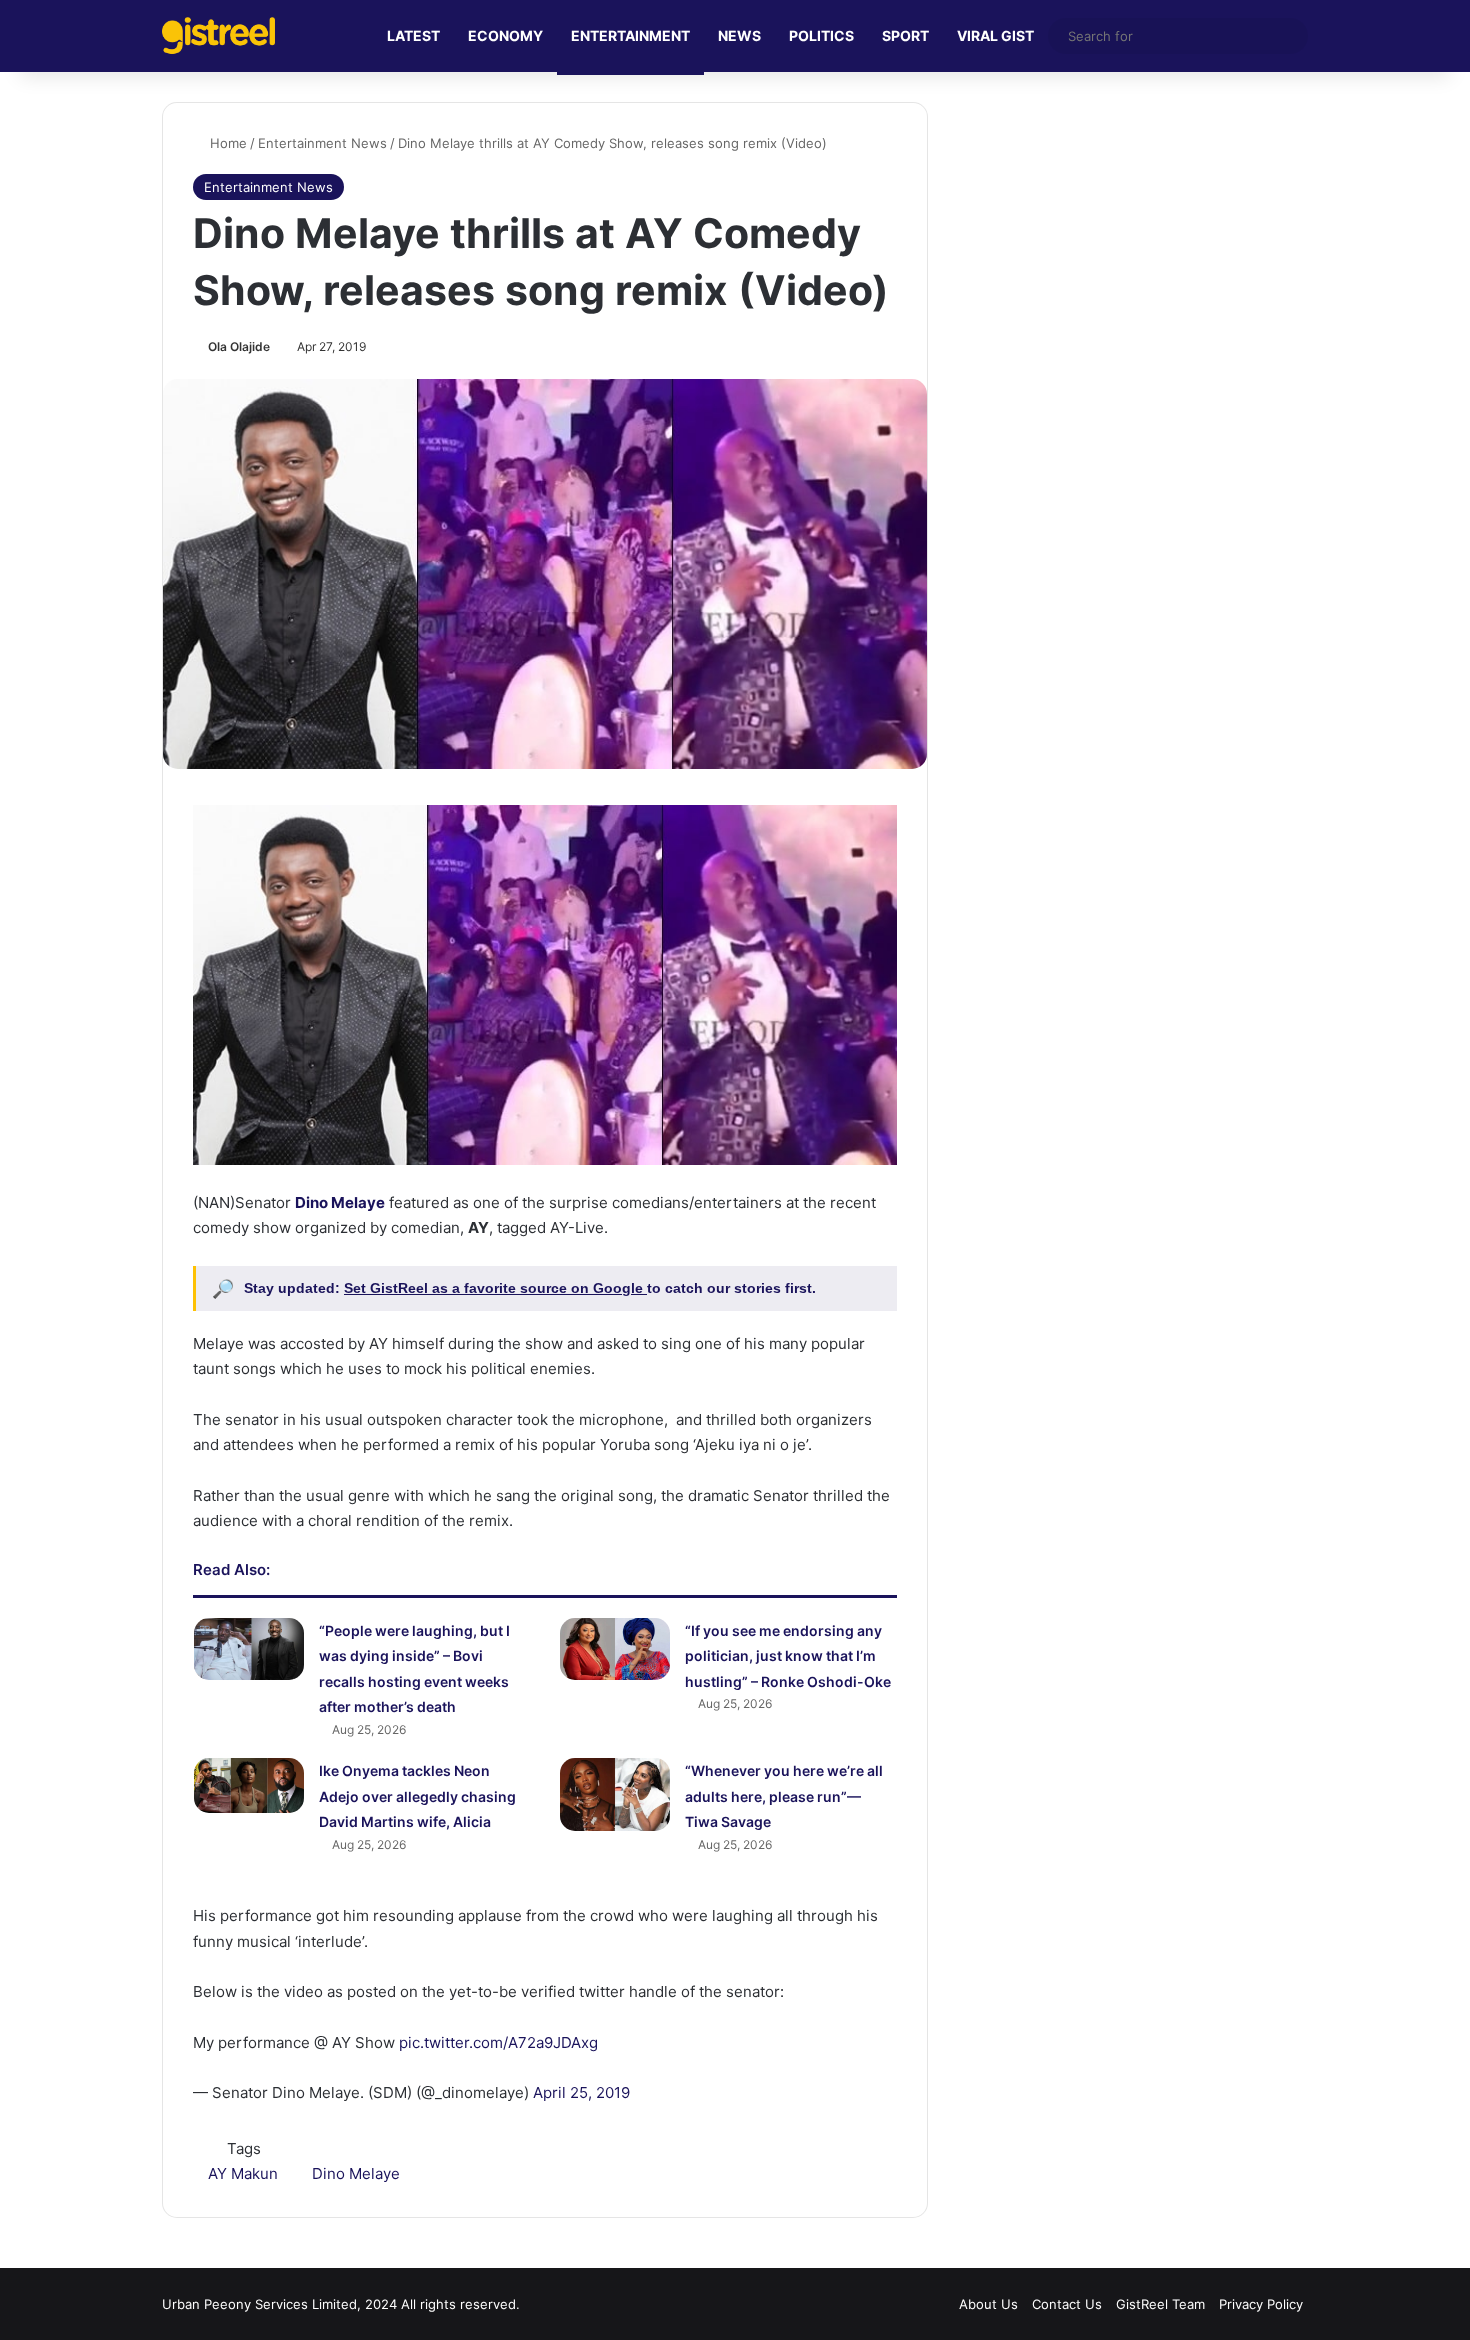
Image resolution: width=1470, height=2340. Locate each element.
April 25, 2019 (581, 2092)
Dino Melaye (356, 2173)
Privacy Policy (1261, 2304)
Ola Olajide (239, 346)
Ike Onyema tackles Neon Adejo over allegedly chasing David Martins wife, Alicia (417, 1796)
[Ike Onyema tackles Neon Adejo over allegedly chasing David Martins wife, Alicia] (249, 1785)
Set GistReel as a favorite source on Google (495, 1288)
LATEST (413, 35)
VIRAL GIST (995, 35)
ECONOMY (505, 35)
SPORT (905, 35)
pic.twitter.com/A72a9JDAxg (498, 2042)
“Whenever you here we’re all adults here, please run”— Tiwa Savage (784, 1796)
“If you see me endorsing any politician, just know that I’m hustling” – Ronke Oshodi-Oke (788, 1656)
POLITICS (821, 35)
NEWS (739, 35)
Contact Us (1067, 2304)
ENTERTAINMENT (630, 35)
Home (226, 143)
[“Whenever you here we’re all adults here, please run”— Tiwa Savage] (615, 1794)
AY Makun (243, 2173)
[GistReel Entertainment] (218, 35)
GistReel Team (1160, 2304)
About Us (988, 2304)
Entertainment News (322, 143)
